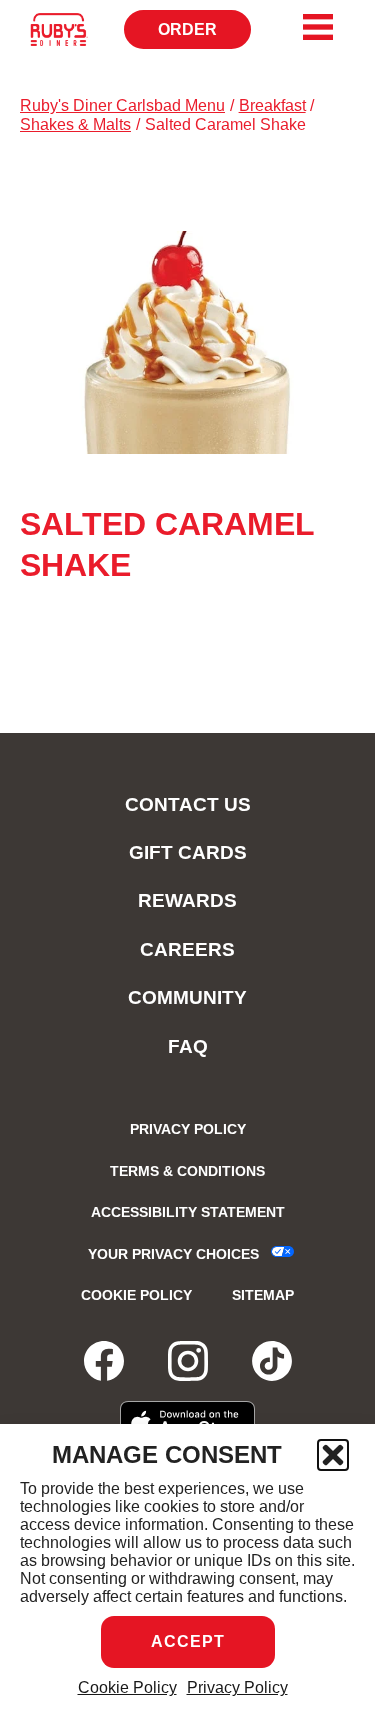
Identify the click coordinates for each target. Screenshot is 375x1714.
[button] (333, 1455)
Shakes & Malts (75, 124)
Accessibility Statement (188, 1212)
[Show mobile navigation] (318, 27)
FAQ (188, 1046)
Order (204, 35)
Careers (187, 949)
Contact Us (188, 804)
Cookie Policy (127, 1687)
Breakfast (272, 105)
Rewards (187, 900)
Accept (188, 1641)
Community (187, 997)
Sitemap (263, 1295)
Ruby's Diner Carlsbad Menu (122, 105)
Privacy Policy (237, 1687)
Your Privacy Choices (173, 1254)
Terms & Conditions (187, 1171)
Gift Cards (188, 852)
